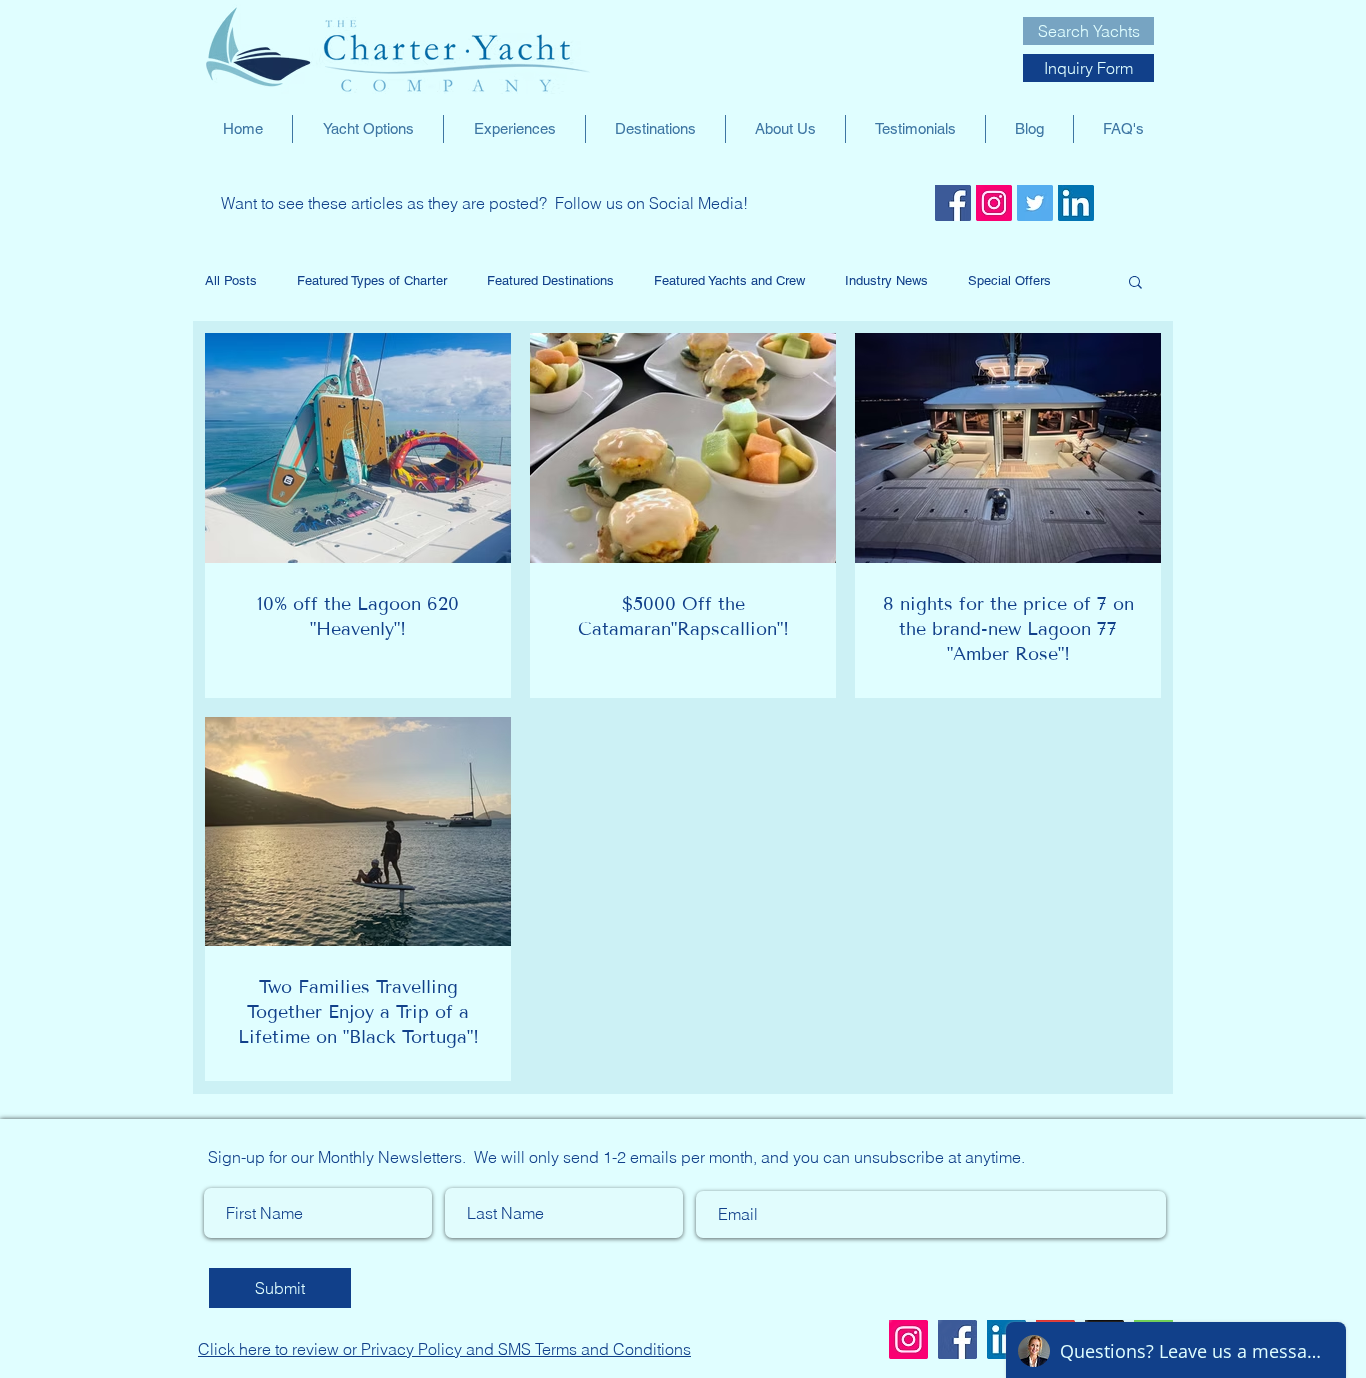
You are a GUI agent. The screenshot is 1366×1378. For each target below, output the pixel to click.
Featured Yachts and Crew (729, 280)
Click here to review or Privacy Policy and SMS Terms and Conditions (444, 1349)
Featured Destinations (550, 280)
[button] (1135, 283)
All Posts (231, 280)
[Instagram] (994, 203)
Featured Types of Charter (372, 280)
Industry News (886, 280)
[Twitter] (1035, 203)
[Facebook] (953, 203)
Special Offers (1009, 280)
